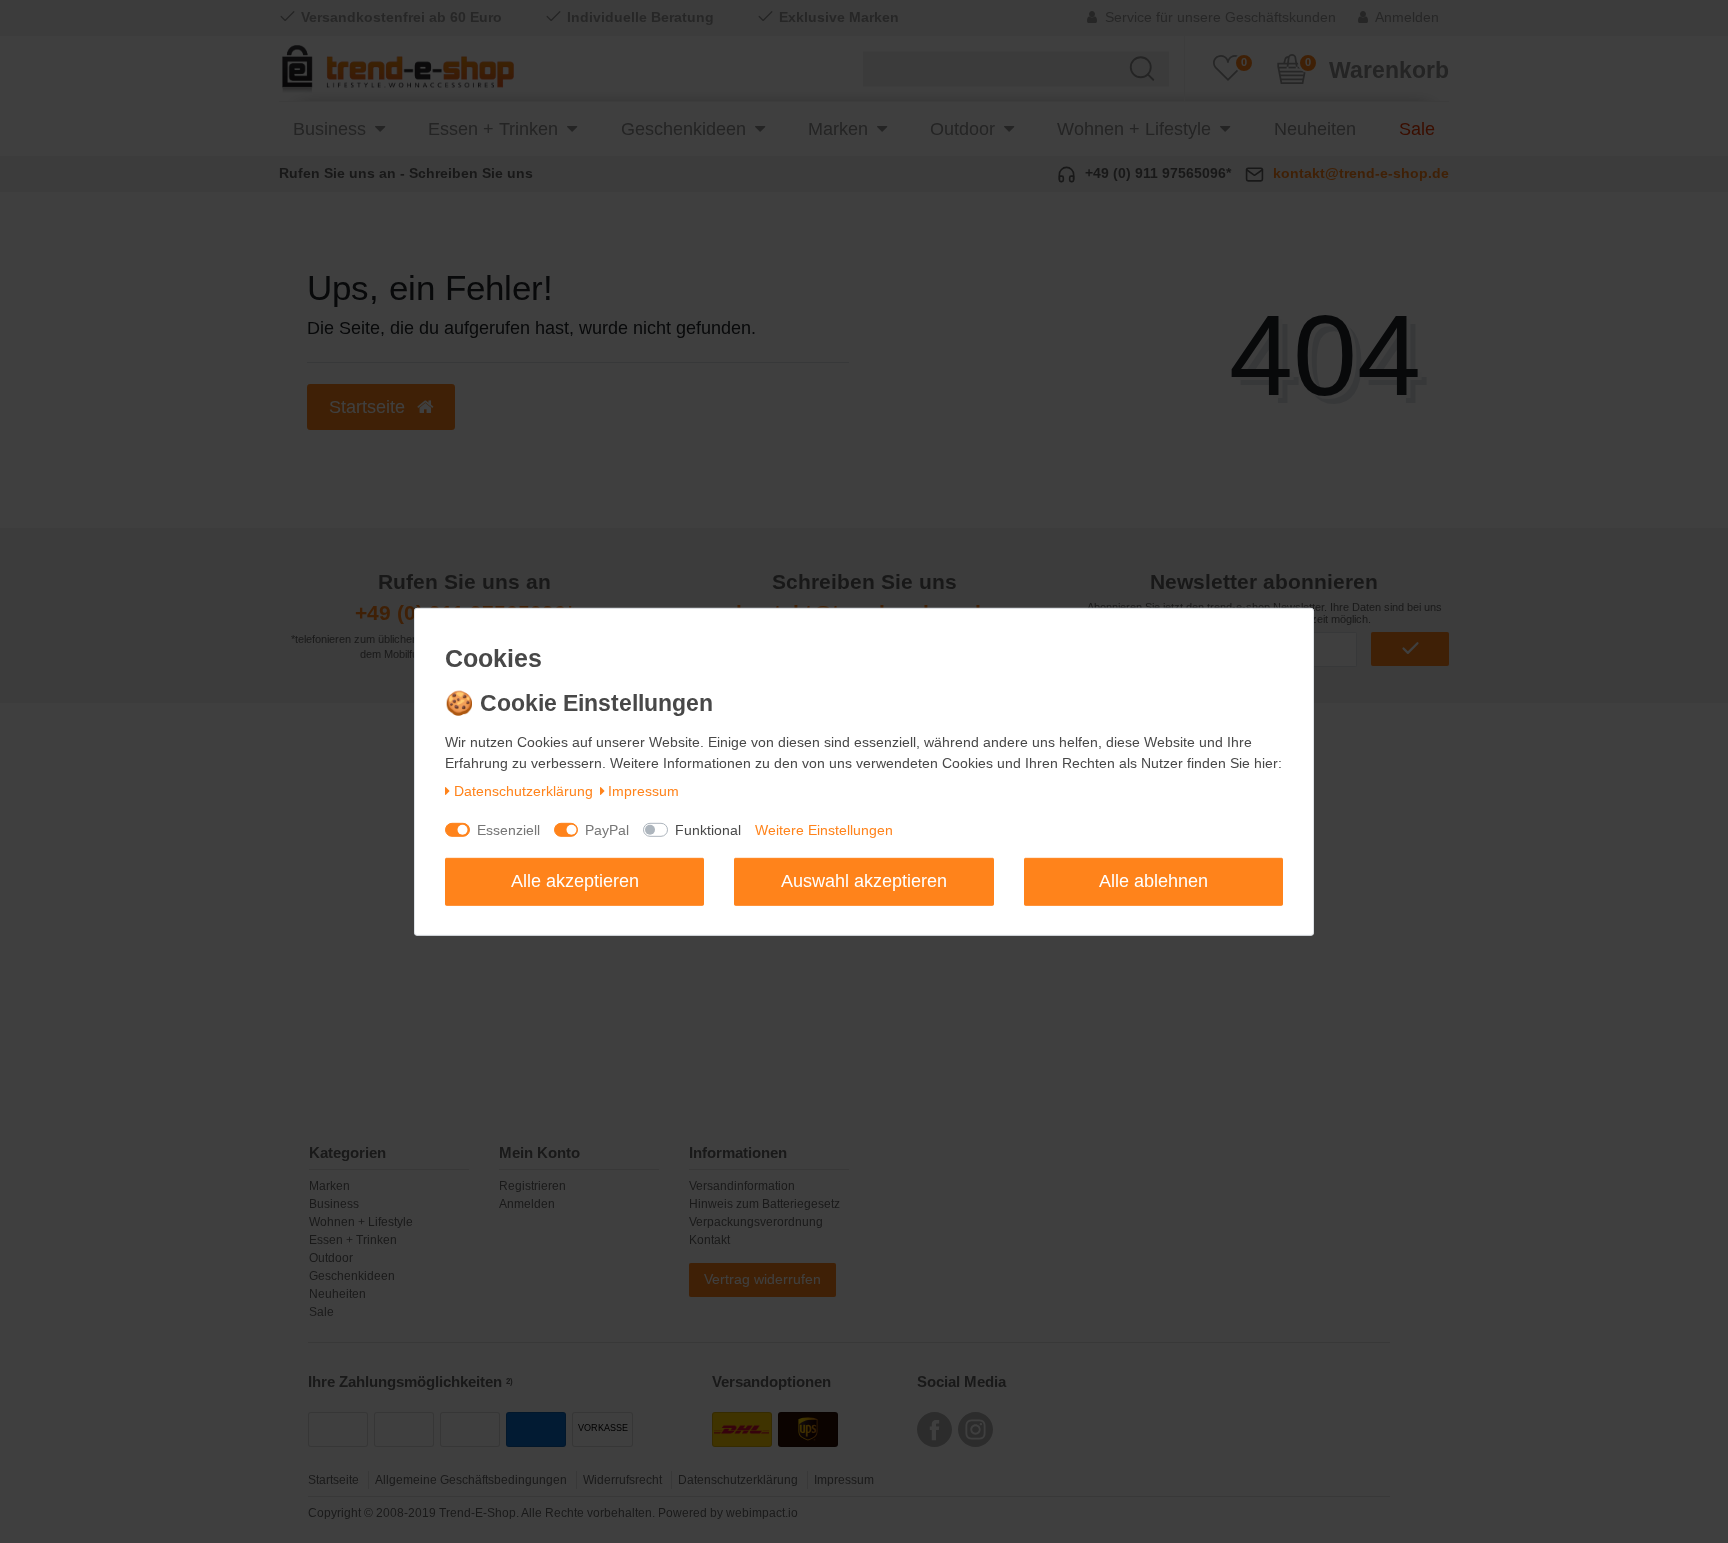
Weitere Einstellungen (824, 830)
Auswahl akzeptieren (864, 881)
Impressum (643, 791)
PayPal (607, 830)
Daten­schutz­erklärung (523, 791)
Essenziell (508, 830)
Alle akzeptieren (575, 881)
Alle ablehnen (1153, 881)
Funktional (708, 830)
